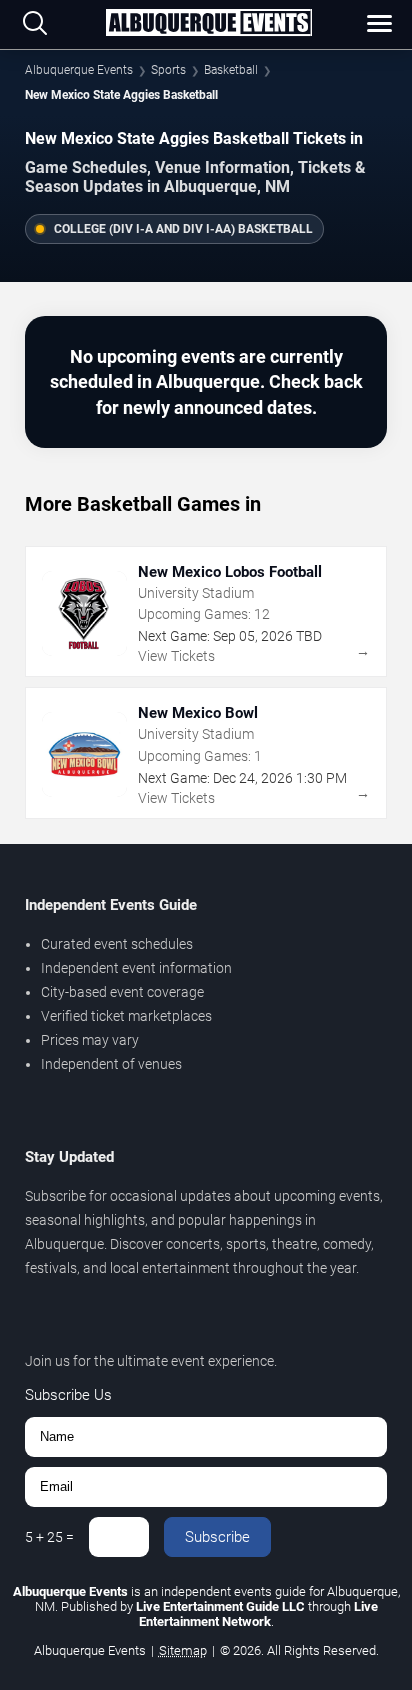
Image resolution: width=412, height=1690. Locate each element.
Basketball (231, 70)
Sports (168, 70)
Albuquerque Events (79, 70)
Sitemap (183, 1650)
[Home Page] (209, 24)
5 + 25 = (49, 1537)
